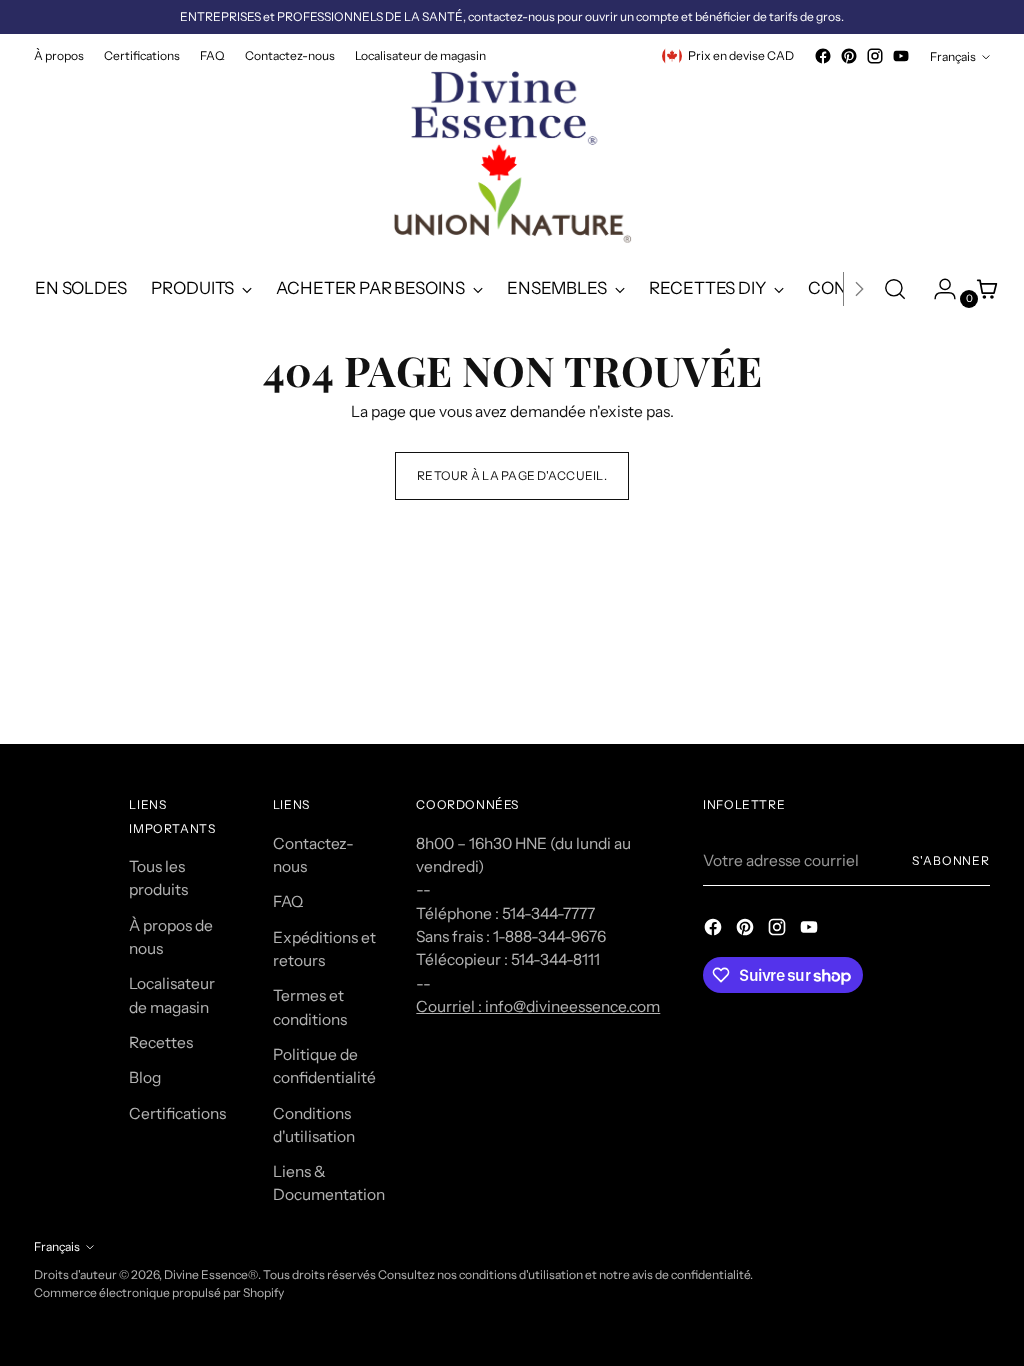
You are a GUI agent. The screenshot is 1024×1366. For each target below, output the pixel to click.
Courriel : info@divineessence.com (538, 1006)
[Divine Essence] (512, 162)
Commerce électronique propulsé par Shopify (159, 1292)
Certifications (177, 1113)
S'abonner (951, 860)
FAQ (288, 901)
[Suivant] (859, 289)
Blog (145, 1077)
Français (953, 56)
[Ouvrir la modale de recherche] (895, 289)
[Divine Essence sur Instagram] (875, 56)
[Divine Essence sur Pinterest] (849, 56)
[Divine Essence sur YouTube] (901, 56)
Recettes (161, 1042)
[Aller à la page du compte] (937, 289)
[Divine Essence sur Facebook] (823, 56)
